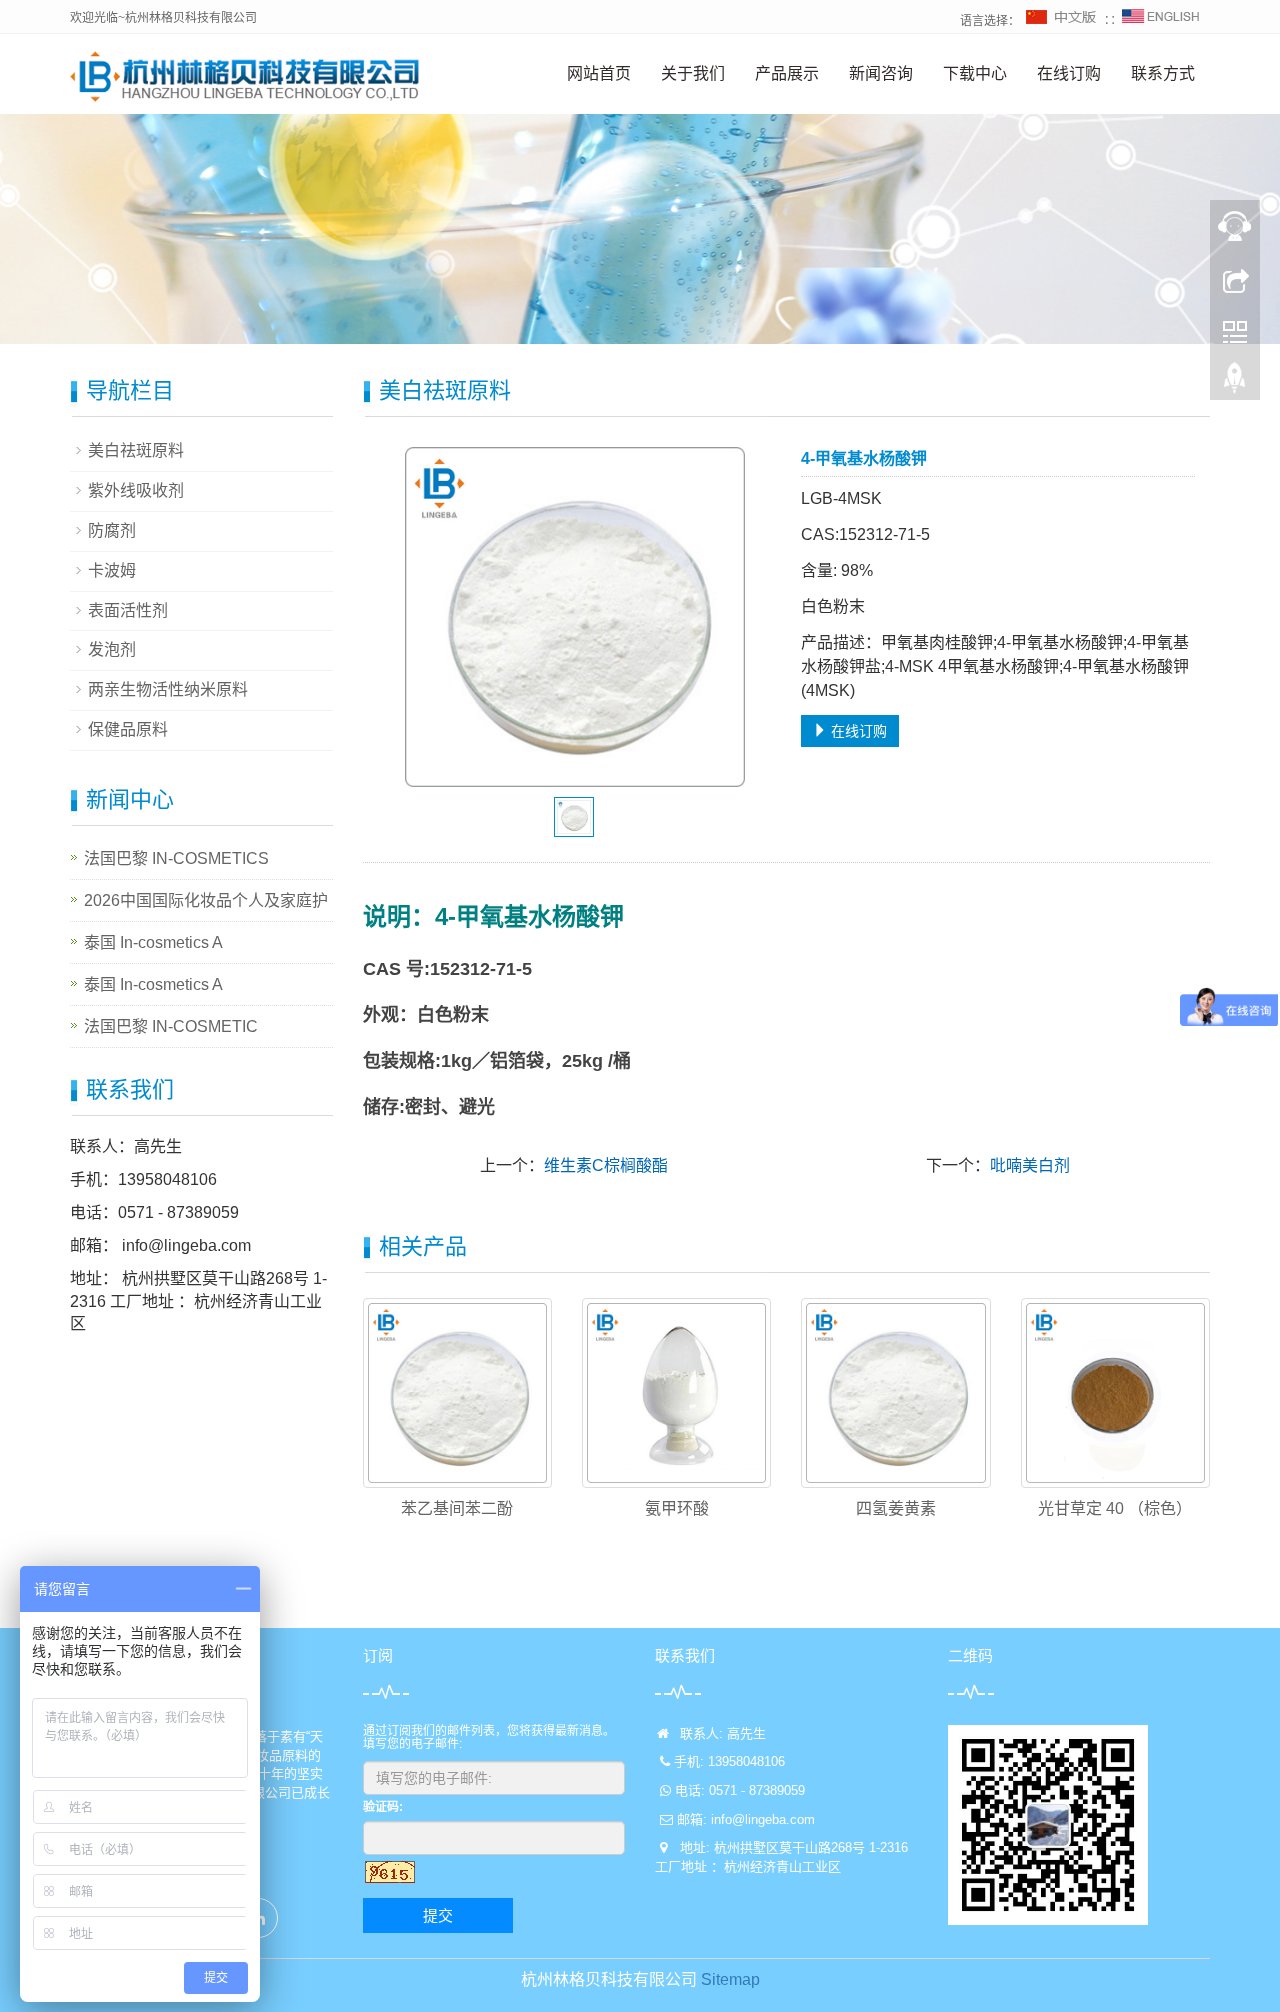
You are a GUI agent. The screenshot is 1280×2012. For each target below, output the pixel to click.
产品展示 (787, 73)
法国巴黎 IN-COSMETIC (171, 1026)
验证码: (383, 1807)
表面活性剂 (128, 610)
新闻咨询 (881, 73)
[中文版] (1062, 21)
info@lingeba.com (184, 1245)
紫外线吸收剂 (136, 490)
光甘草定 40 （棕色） (1115, 1508)
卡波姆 (112, 570)
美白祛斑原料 (136, 450)
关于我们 (693, 73)
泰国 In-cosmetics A (153, 942)
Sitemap (730, 1979)
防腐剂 (112, 530)
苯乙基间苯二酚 (457, 1508)
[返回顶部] (1235, 383)
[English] (1161, 21)
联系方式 (1163, 73)
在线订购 (1069, 73)
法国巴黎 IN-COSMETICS (176, 858)
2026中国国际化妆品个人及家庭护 (206, 900)
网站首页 (599, 73)
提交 (438, 1915)
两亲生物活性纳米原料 (168, 689)
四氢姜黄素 (896, 1508)
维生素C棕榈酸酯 (606, 1165)
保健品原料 (128, 729)
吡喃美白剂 (1030, 1165)
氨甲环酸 (677, 1508)
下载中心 (975, 73)
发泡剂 (112, 649)
